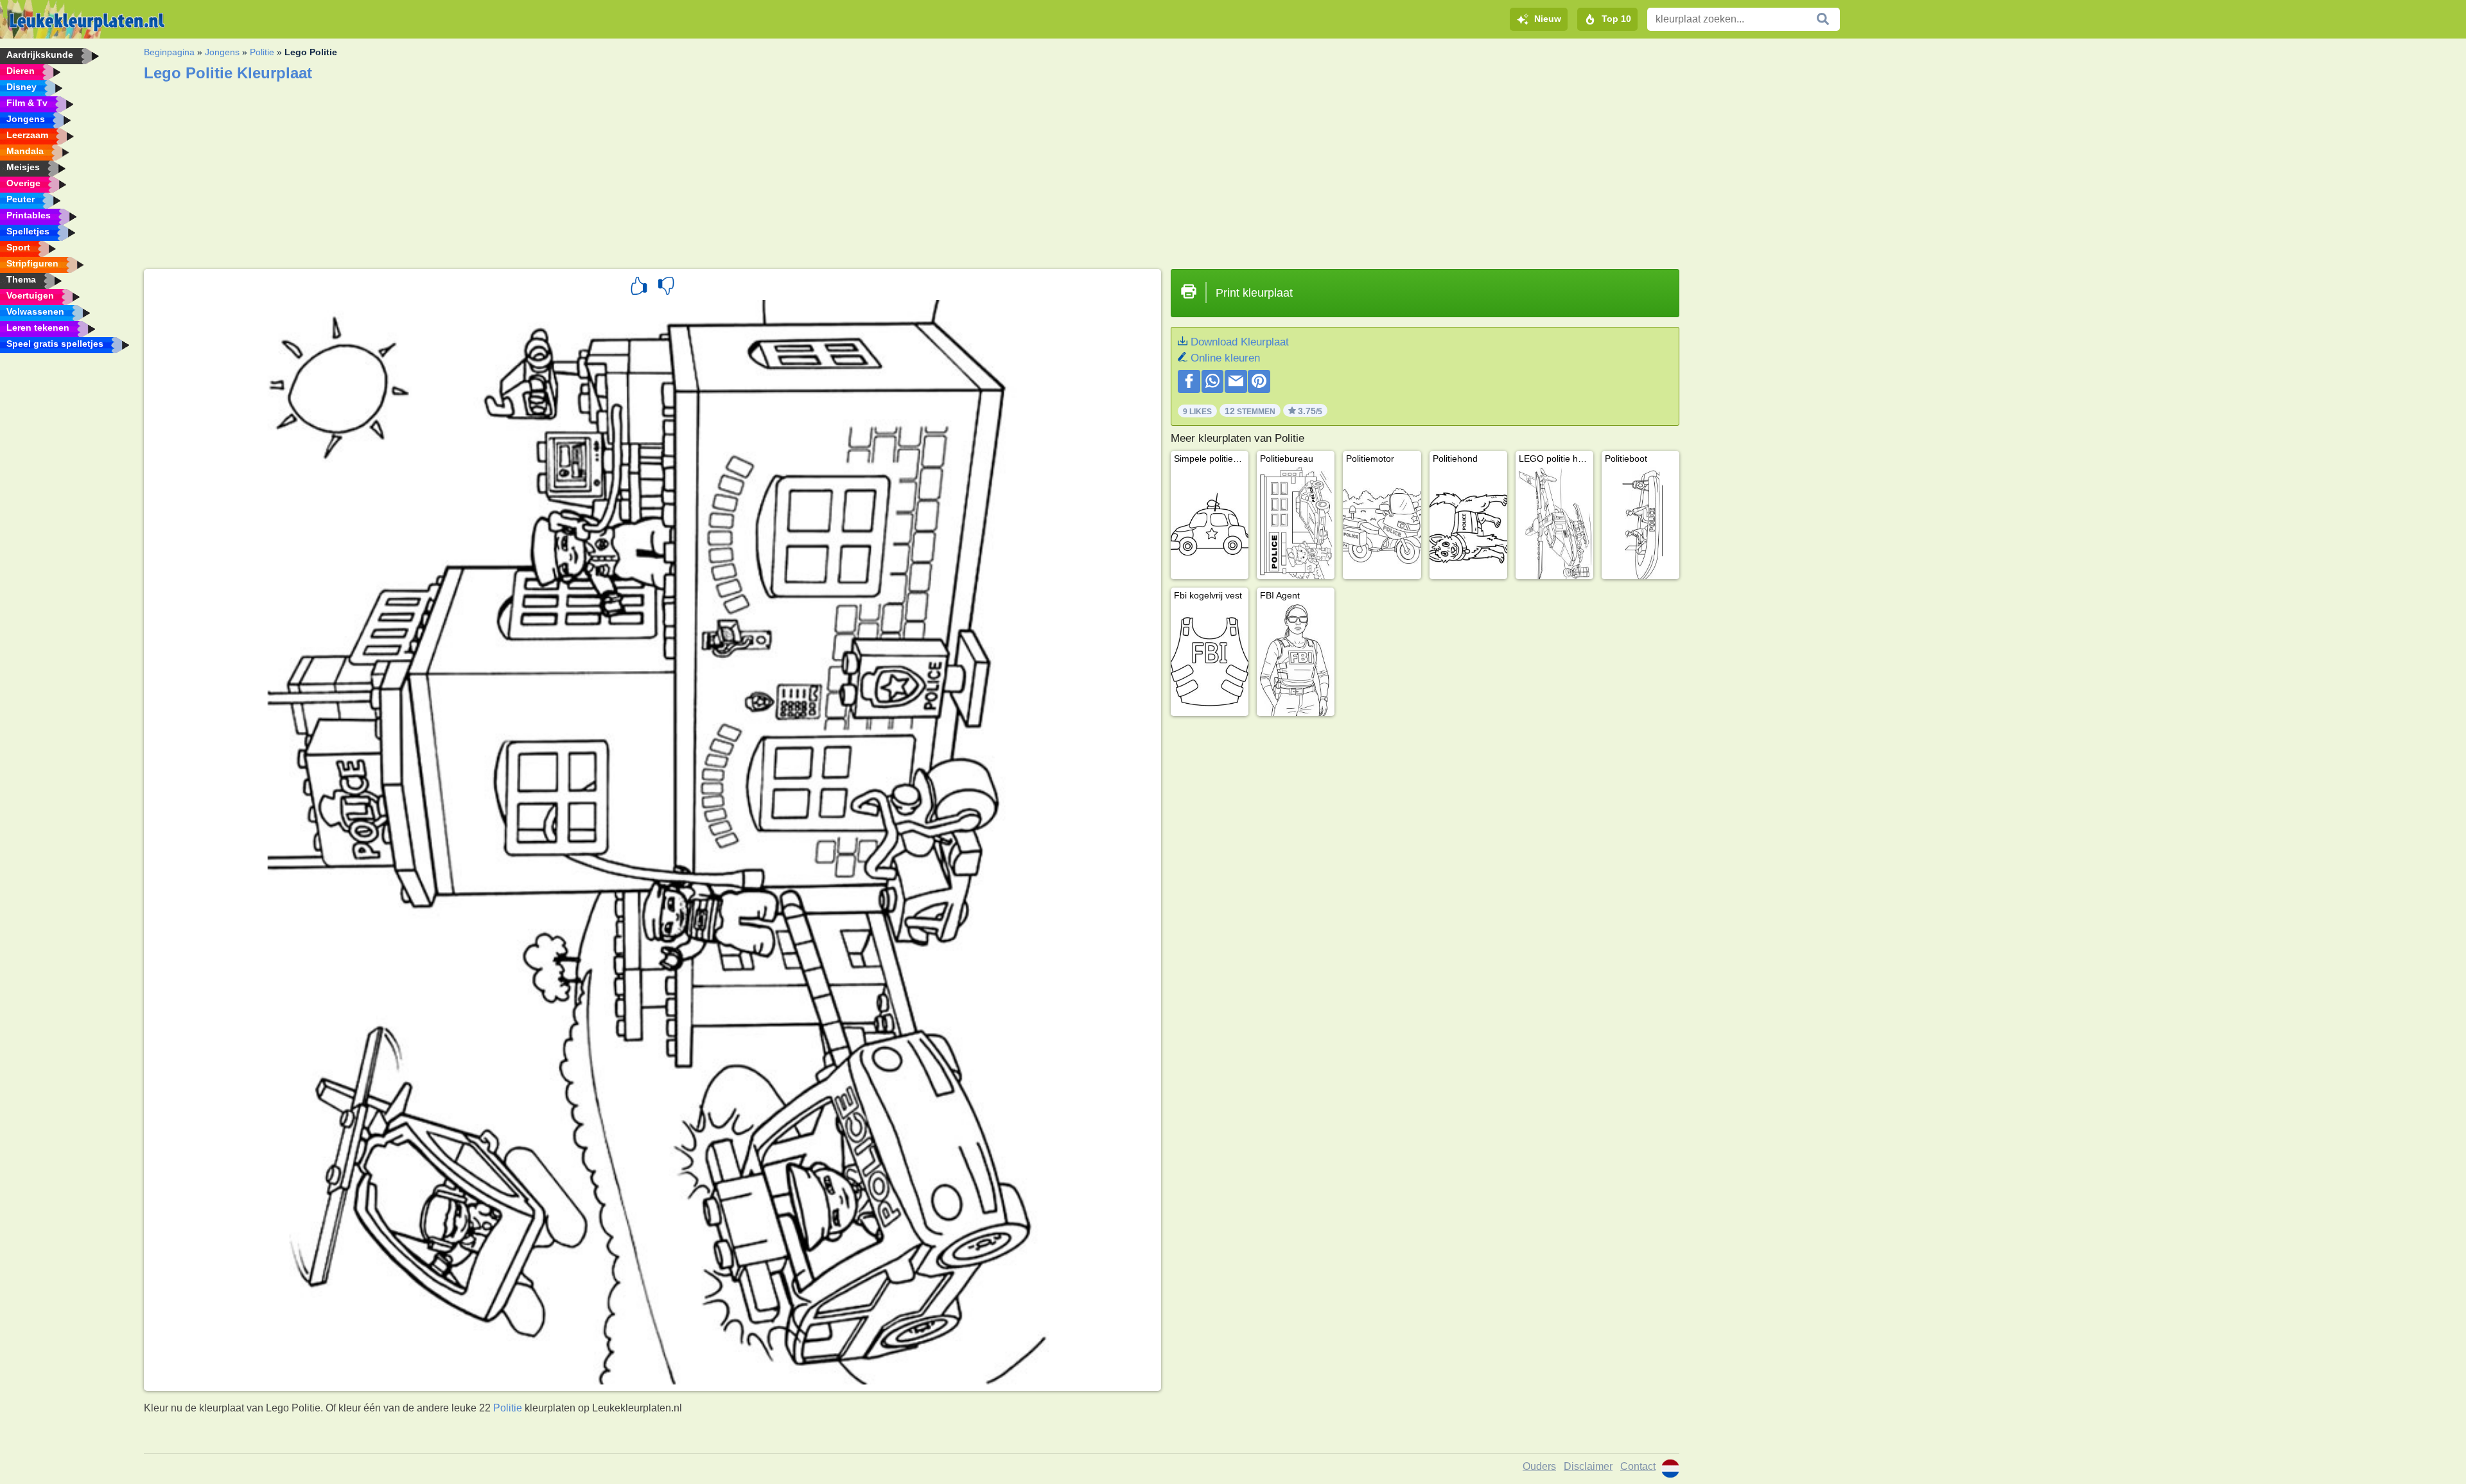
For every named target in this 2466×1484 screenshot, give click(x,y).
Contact (1638, 1466)
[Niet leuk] (666, 288)
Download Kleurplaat (1240, 342)
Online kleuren (1225, 358)
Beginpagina (169, 52)
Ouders (1539, 1466)
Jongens (222, 52)
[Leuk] (639, 288)
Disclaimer (1588, 1466)
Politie (262, 52)
